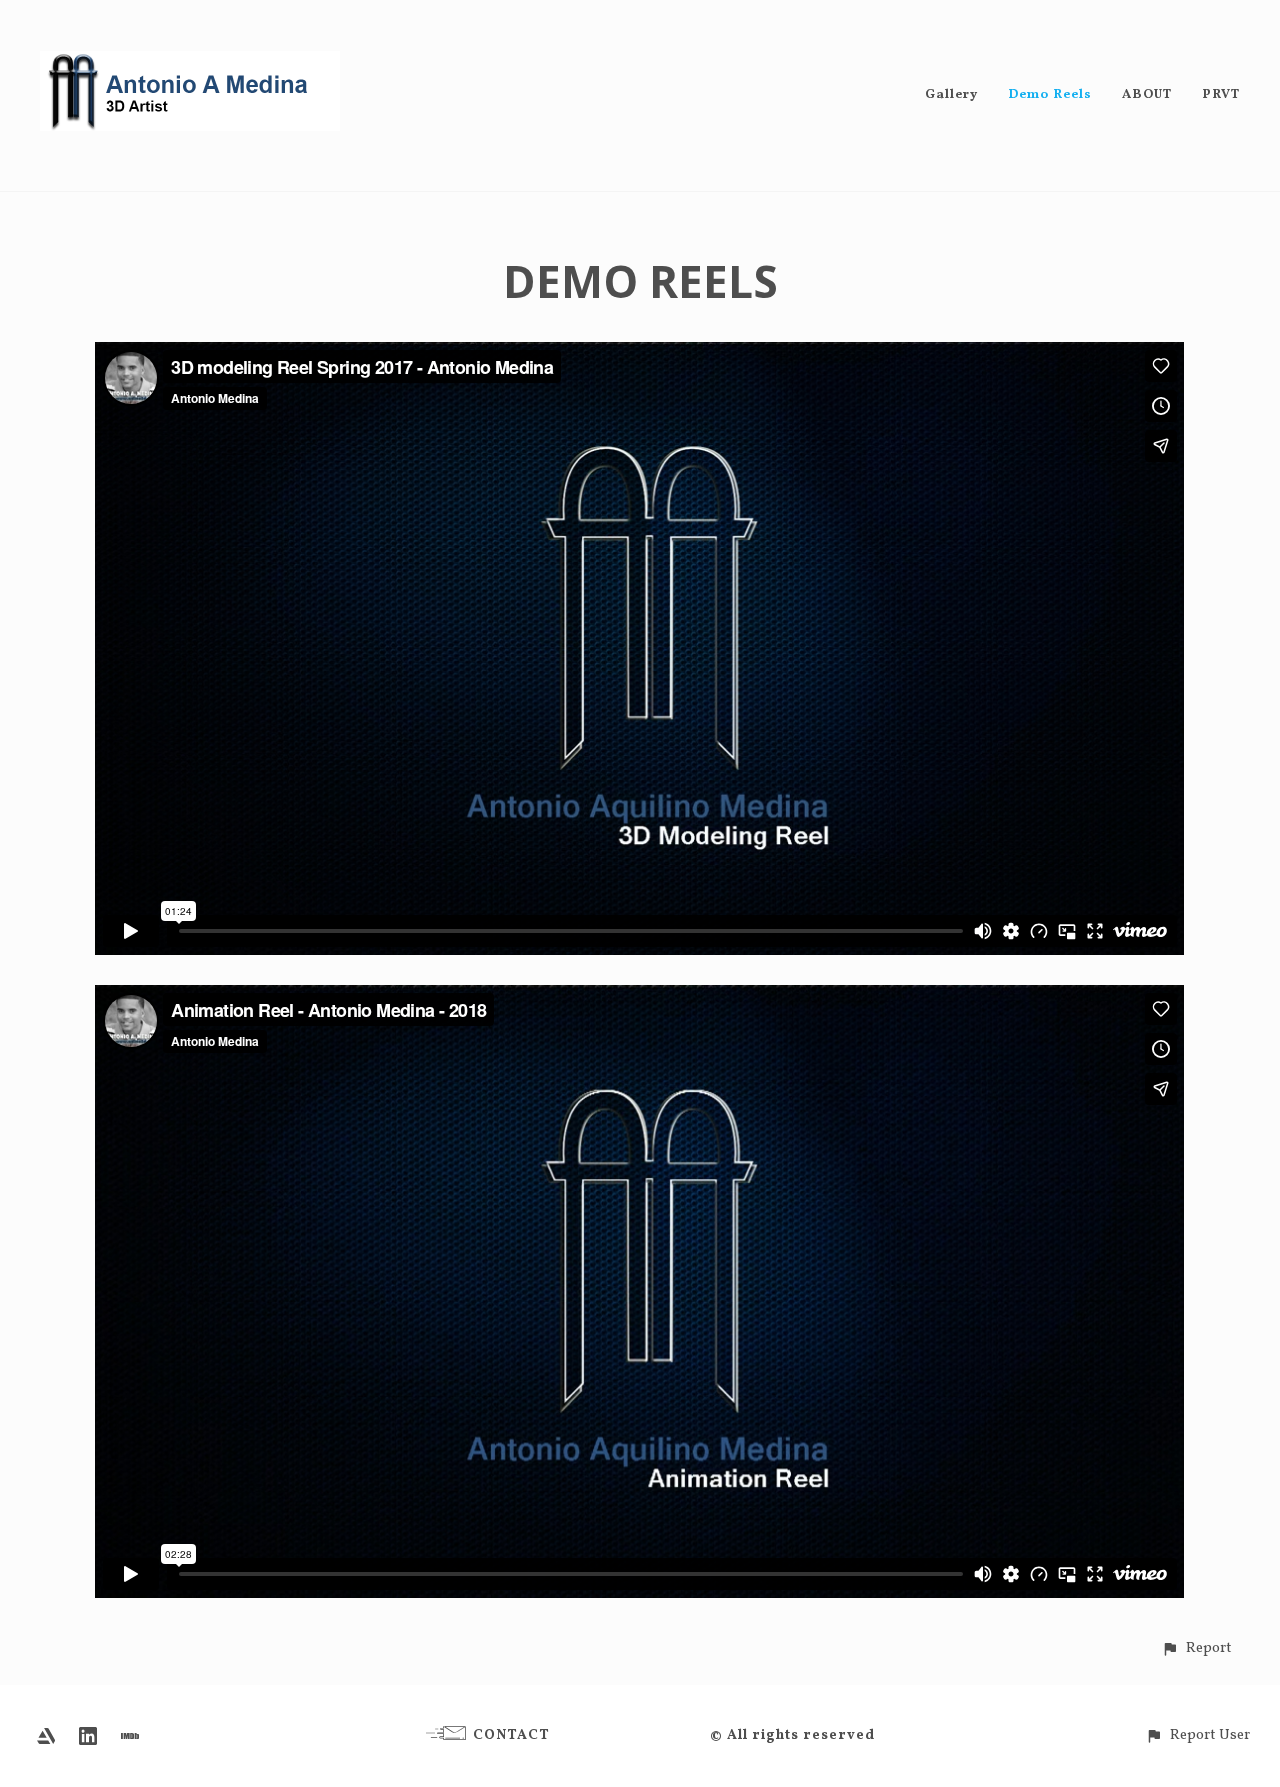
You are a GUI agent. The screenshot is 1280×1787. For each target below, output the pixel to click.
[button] (1196, 1648)
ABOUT (1147, 95)
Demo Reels (1050, 95)
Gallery (951, 95)
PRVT (1221, 95)
